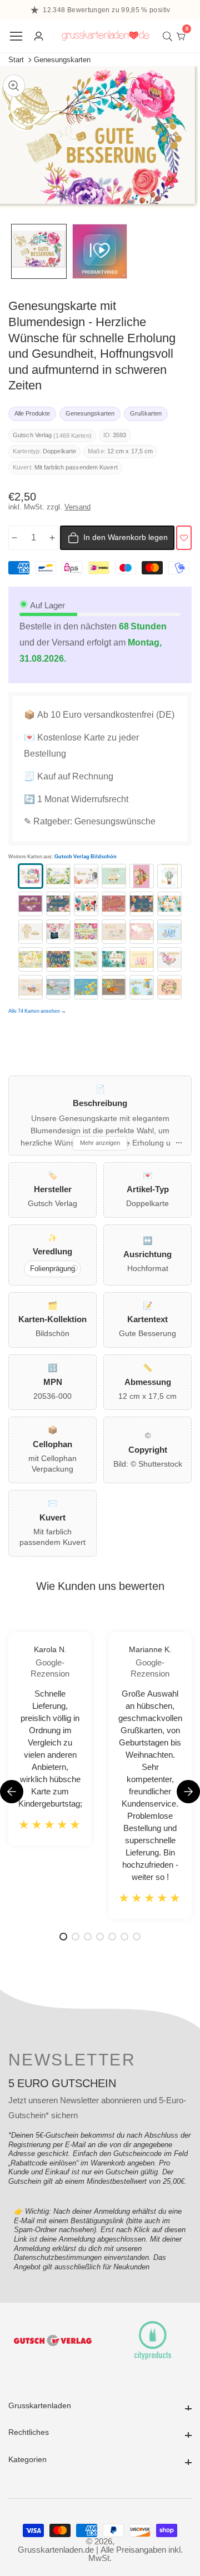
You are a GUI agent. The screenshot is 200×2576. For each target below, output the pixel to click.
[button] (188, 1792)
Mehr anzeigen (100, 1143)
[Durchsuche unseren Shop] (170, 36)
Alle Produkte (32, 413)
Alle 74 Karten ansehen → (37, 1011)
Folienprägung (52, 1269)
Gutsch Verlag (32, 435)
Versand (77, 507)
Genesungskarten (62, 60)
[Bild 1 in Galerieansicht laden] (39, 252)
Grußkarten (146, 413)
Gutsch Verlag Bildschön (86, 857)
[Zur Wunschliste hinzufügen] (184, 538)
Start (16, 60)
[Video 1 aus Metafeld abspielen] (100, 252)
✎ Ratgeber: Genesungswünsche (90, 821)
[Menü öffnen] (16, 36)
